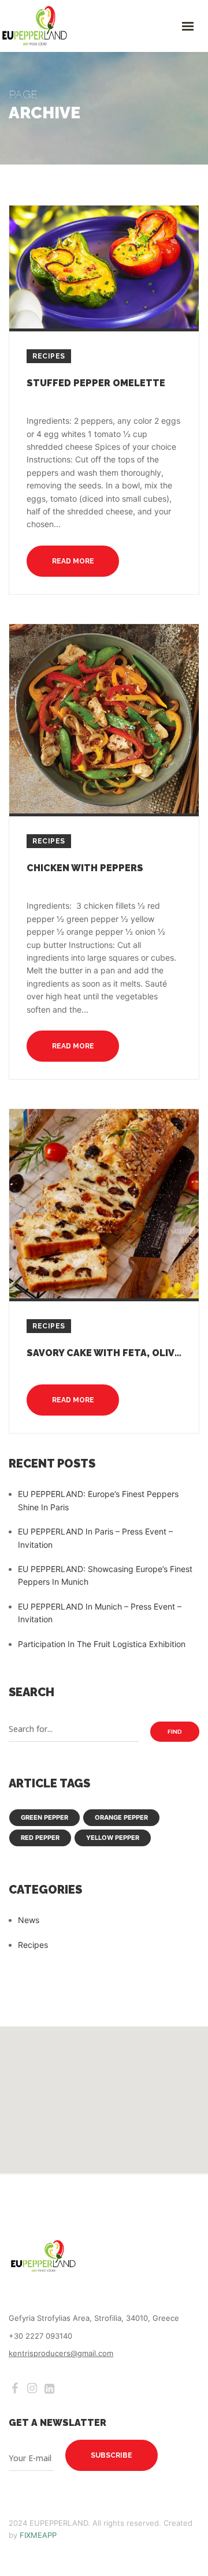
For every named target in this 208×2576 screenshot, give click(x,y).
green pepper (44, 1817)
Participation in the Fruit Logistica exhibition (102, 1644)
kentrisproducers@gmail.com (61, 2353)
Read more (73, 561)
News (29, 1920)
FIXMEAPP (38, 2535)
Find (175, 1732)
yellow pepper (113, 1838)
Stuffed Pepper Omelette (96, 383)
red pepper (40, 1838)
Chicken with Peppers (85, 868)
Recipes (49, 356)
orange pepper (121, 1817)
